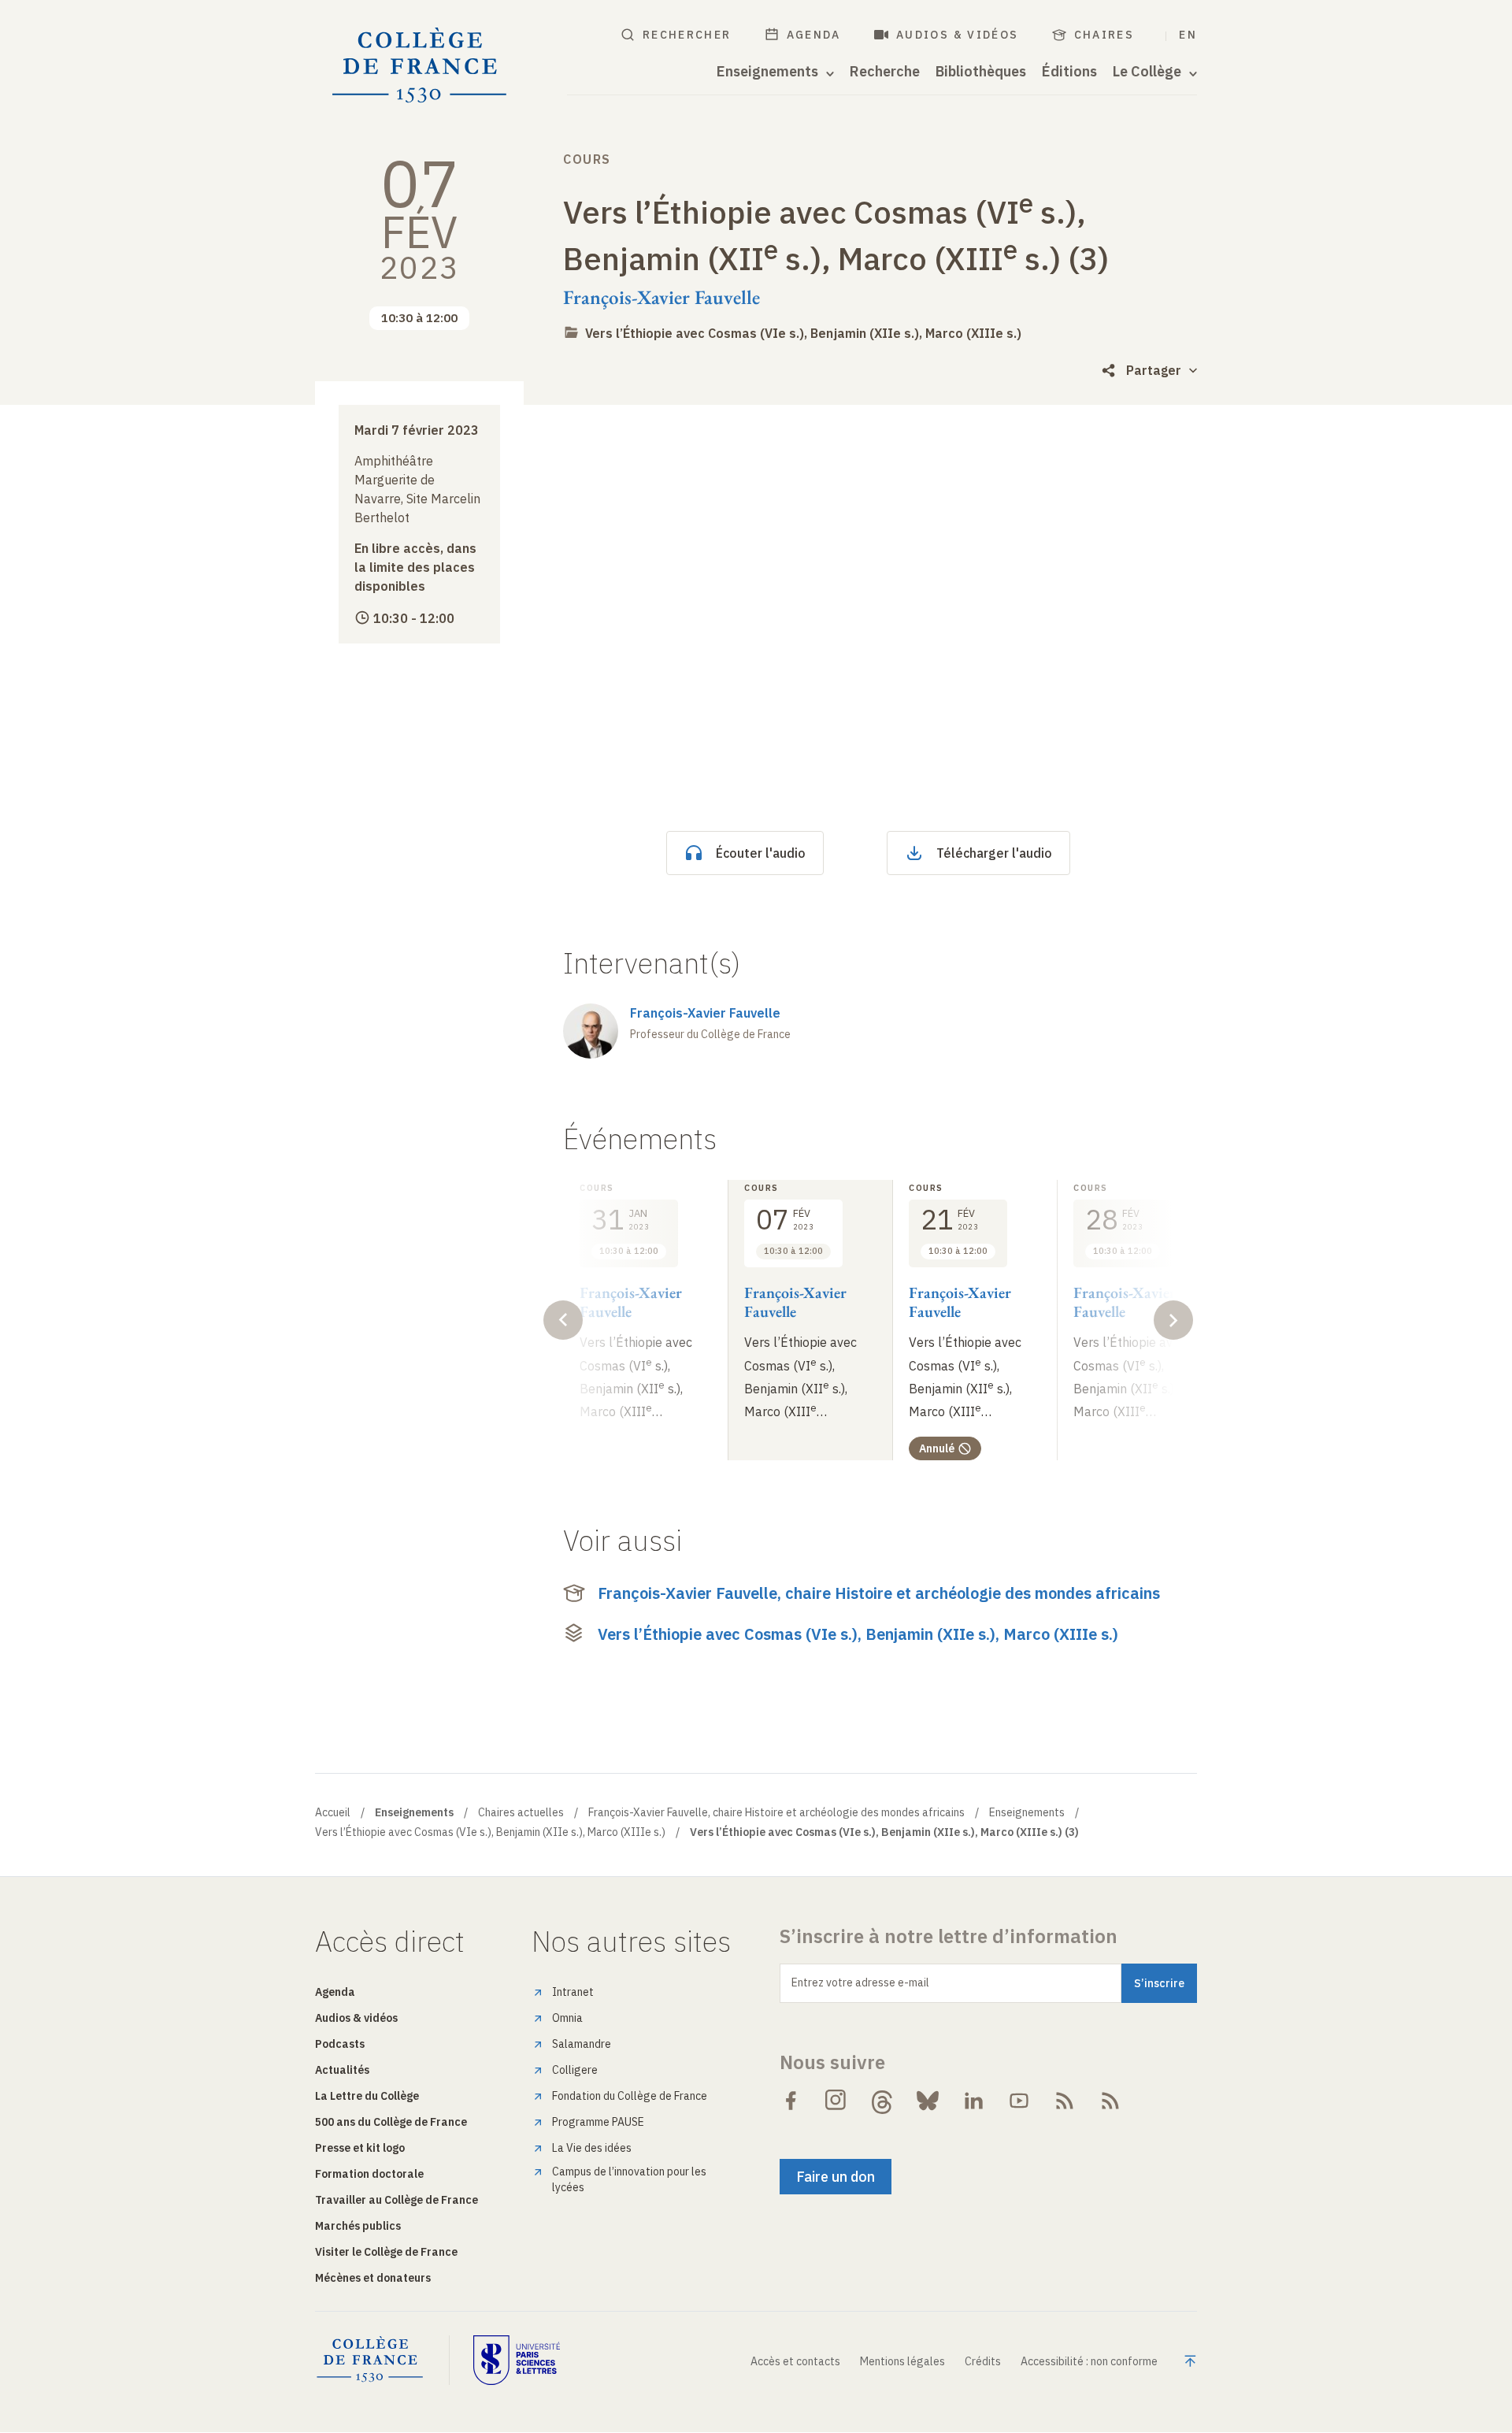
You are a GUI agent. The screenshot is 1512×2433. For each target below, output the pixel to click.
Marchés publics (358, 2226)
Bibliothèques (981, 72)
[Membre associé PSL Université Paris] (517, 2360)
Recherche (885, 72)
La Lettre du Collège (367, 2096)
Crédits (983, 2361)
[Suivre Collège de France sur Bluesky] (928, 2101)
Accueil (333, 1812)
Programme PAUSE (598, 2122)
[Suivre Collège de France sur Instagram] (836, 2101)
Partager (1154, 370)
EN (1188, 35)
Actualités (342, 2070)
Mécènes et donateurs (373, 2278)
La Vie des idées (592, 2148)
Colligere (575, 2070)
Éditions (1069, 72)
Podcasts (340, 2044)
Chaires (1104, 35)
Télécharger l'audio (994, 853)
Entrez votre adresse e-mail (860, 1982)
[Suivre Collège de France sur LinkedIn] (973, 2101)
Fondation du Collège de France (630, 2096)
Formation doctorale (369, 2174)
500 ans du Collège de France (391, 2122)
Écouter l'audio (761, 853)
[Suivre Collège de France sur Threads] (882, 2101)
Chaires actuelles (521, 1812)
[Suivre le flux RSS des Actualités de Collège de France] (1065, 2101)
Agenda (814, 35)
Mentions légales (902, 2361)
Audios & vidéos (958, 35)
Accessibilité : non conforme (1089, 2361)
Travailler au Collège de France (397, 2200)
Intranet (573, 1992)
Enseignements (1027, 1812)
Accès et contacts (795, 2361)
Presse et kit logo (360, 2148)
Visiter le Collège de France (386, 2252)
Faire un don (836, 2177)
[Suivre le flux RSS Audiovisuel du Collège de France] (1110, 2101)
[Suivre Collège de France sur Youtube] (1019, 2101)
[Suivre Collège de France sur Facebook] (791, 2101)
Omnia (567, 2018)
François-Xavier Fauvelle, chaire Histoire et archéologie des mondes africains (879, 1593)
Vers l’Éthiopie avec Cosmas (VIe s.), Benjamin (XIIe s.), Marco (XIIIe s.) (803, 333)
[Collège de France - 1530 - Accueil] (420, 66)
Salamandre (582, 2044)
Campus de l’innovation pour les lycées (629, 2179)
